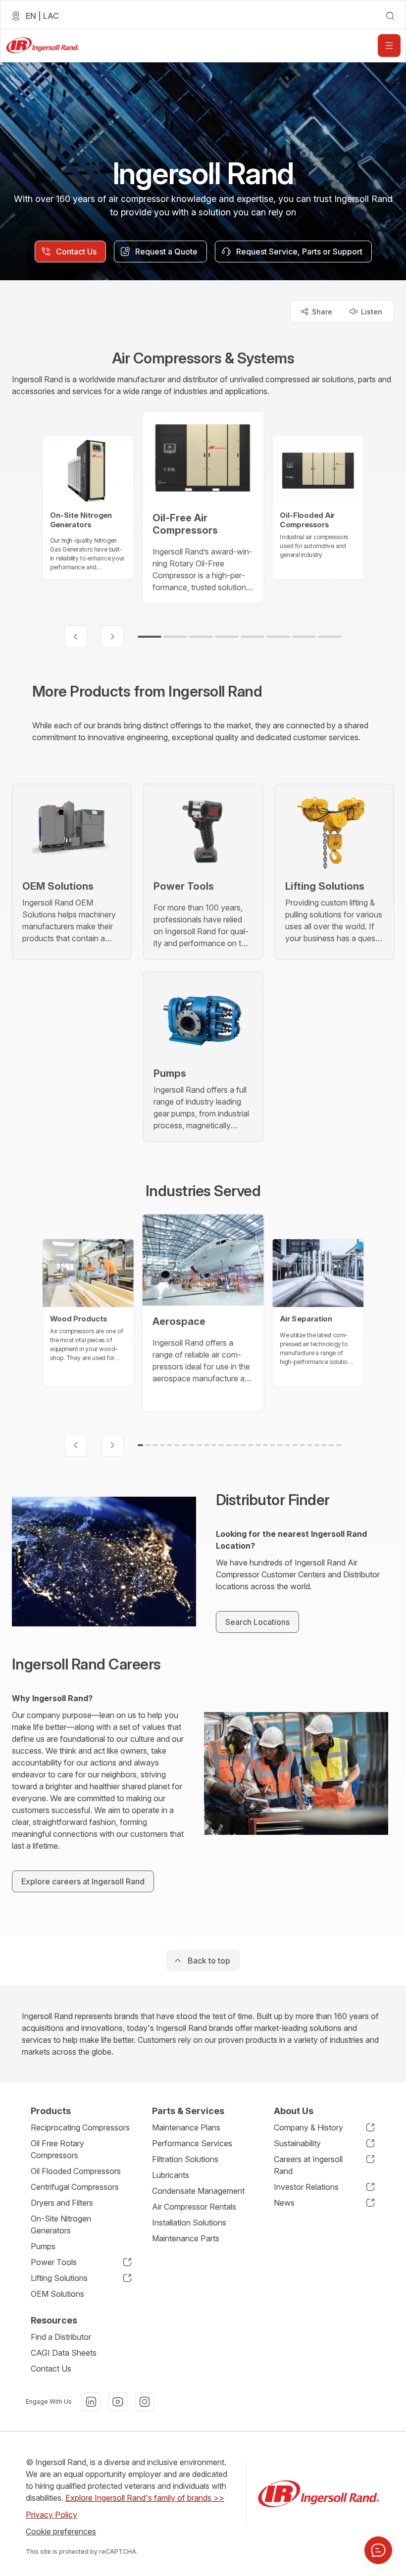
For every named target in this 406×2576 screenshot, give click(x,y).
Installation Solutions (189, 2222)
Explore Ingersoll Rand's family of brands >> (145, 2498)
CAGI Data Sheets (64, 2353)
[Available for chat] (378, 2550)
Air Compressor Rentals (194, 2207)
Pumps (43, 2246)
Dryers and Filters (62, 2203)
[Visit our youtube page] (118, 2402)
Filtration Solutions (185, 2159)
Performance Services (192, 2143)
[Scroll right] (112, 637)
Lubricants (171, 2175)
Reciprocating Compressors (80, 2127)
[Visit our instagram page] (145, 2402)
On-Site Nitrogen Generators (61, 2224)
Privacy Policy (51, 2515)
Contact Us (51, 2369)
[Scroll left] (76, 637)
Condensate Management (198, 2191)
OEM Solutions (57, 2294)
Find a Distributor (61, 2337)
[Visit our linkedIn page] (91, 2402)
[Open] (389, 46)
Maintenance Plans (186, 2127)
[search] (390, 16)
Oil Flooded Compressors (76, 2171)
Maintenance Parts (186, 2238)
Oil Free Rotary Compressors (57, 2149)
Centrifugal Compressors (75, 2187)
